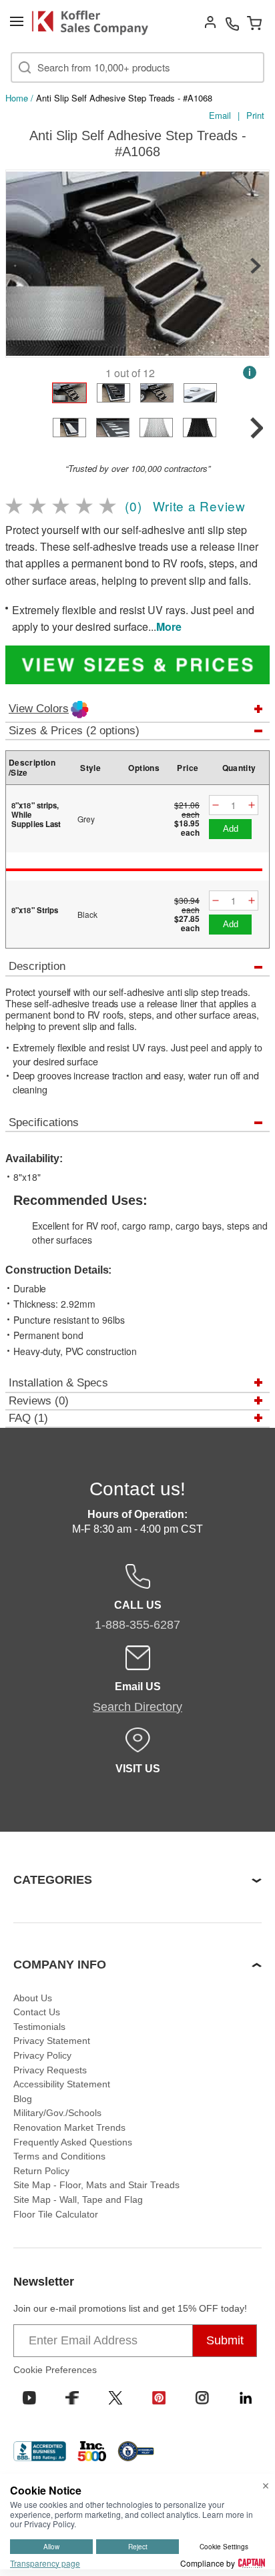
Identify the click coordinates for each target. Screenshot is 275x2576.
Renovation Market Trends (69, 2127)
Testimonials (39, 2027)
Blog (23, 2099)
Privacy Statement (52, 2041)
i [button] (250, 372)
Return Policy (41, 2171)
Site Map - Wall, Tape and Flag (78, 2200)
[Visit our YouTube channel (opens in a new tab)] (29, 2398)
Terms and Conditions (59, 2156)
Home (17, 98)
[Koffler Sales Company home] (95, 23)
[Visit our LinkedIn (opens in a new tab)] (246, 2398)
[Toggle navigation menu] (17, 21)
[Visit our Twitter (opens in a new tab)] (115, 2398)
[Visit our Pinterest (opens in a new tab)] (159, 2398)
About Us (33, 1998)
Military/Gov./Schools (57, 2113)
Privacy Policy (42, 2055)
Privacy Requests (50, 2070)
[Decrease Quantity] (216, 805)
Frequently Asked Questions (73, 2142)
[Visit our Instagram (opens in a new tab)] (202, 2398)
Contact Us (37, 2012)
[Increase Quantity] (252, 805)
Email (220, 115)
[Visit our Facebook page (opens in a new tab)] (72, 2398)
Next (256, 266)
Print (255, 115)
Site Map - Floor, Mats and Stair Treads (96, 2185)
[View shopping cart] (254, 23)
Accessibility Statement (62, 2084)
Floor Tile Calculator (56, 2214)
